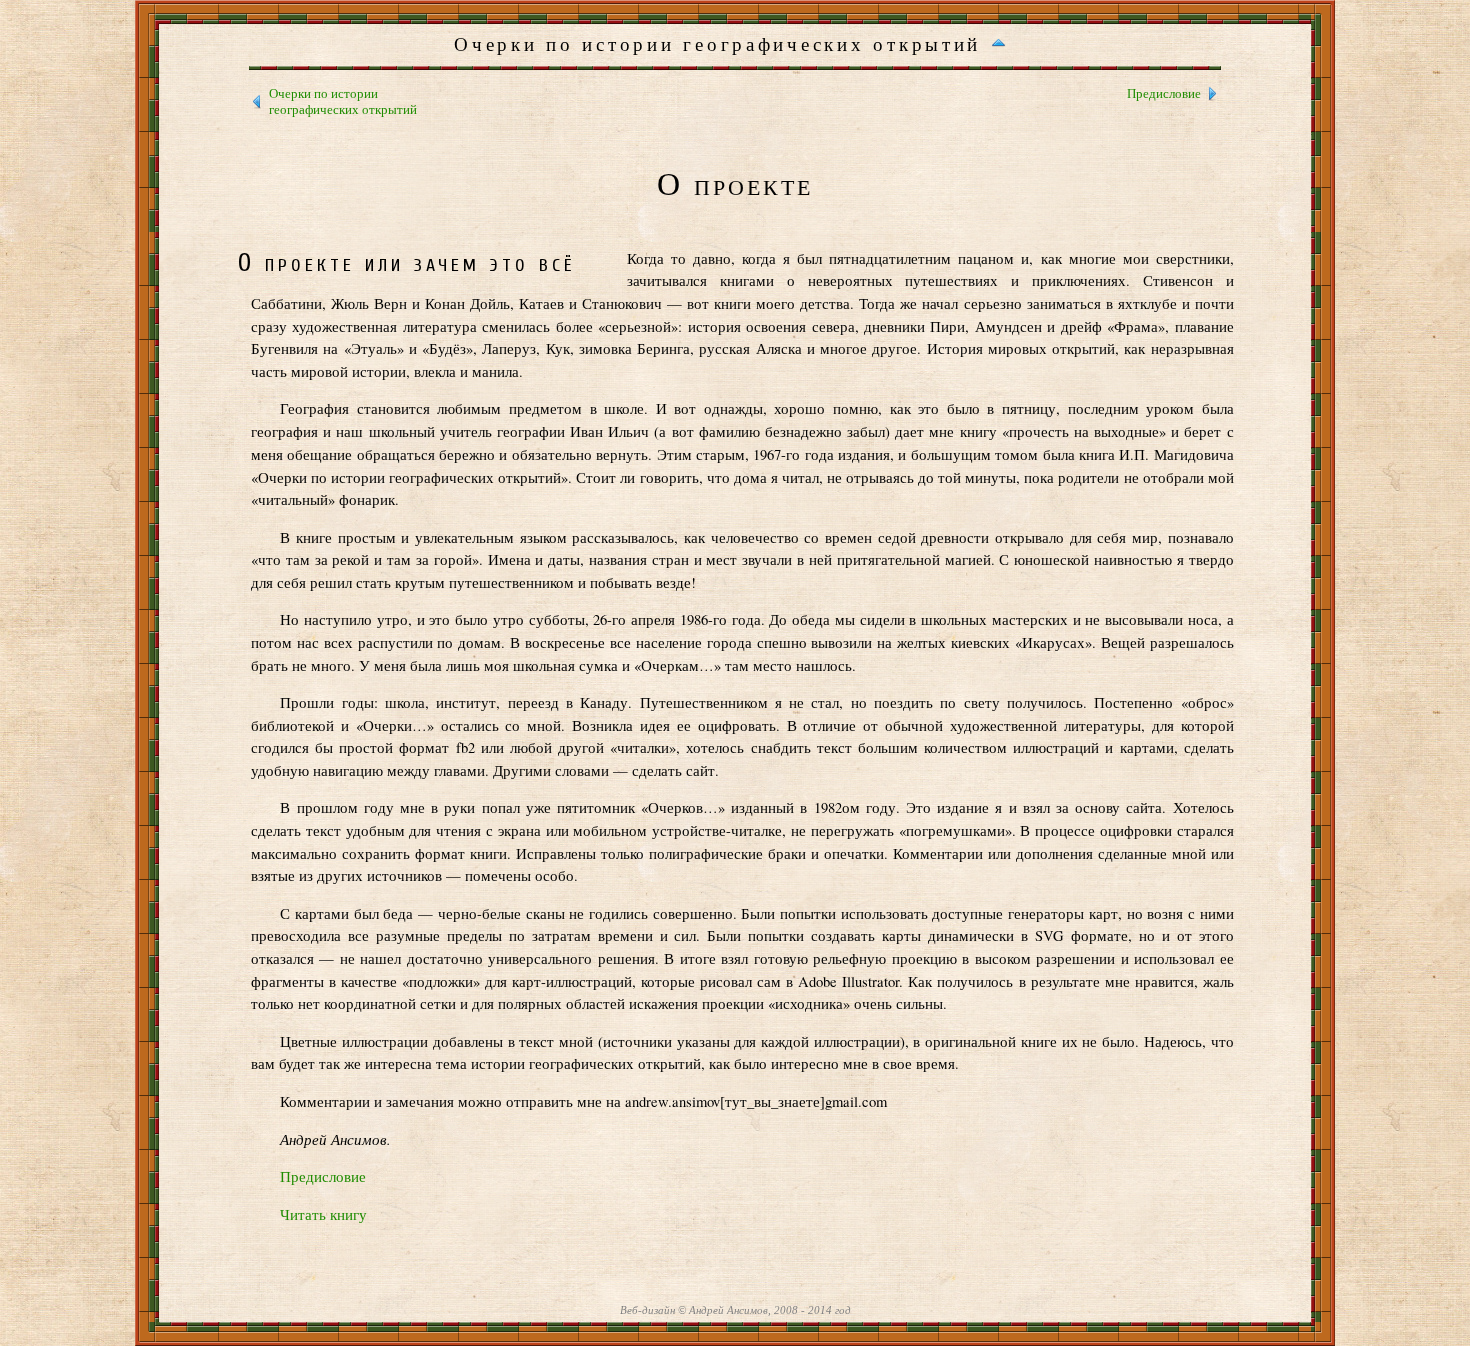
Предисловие (1164, 93)
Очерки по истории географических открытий (343, 101)
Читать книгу (323, 1214)
